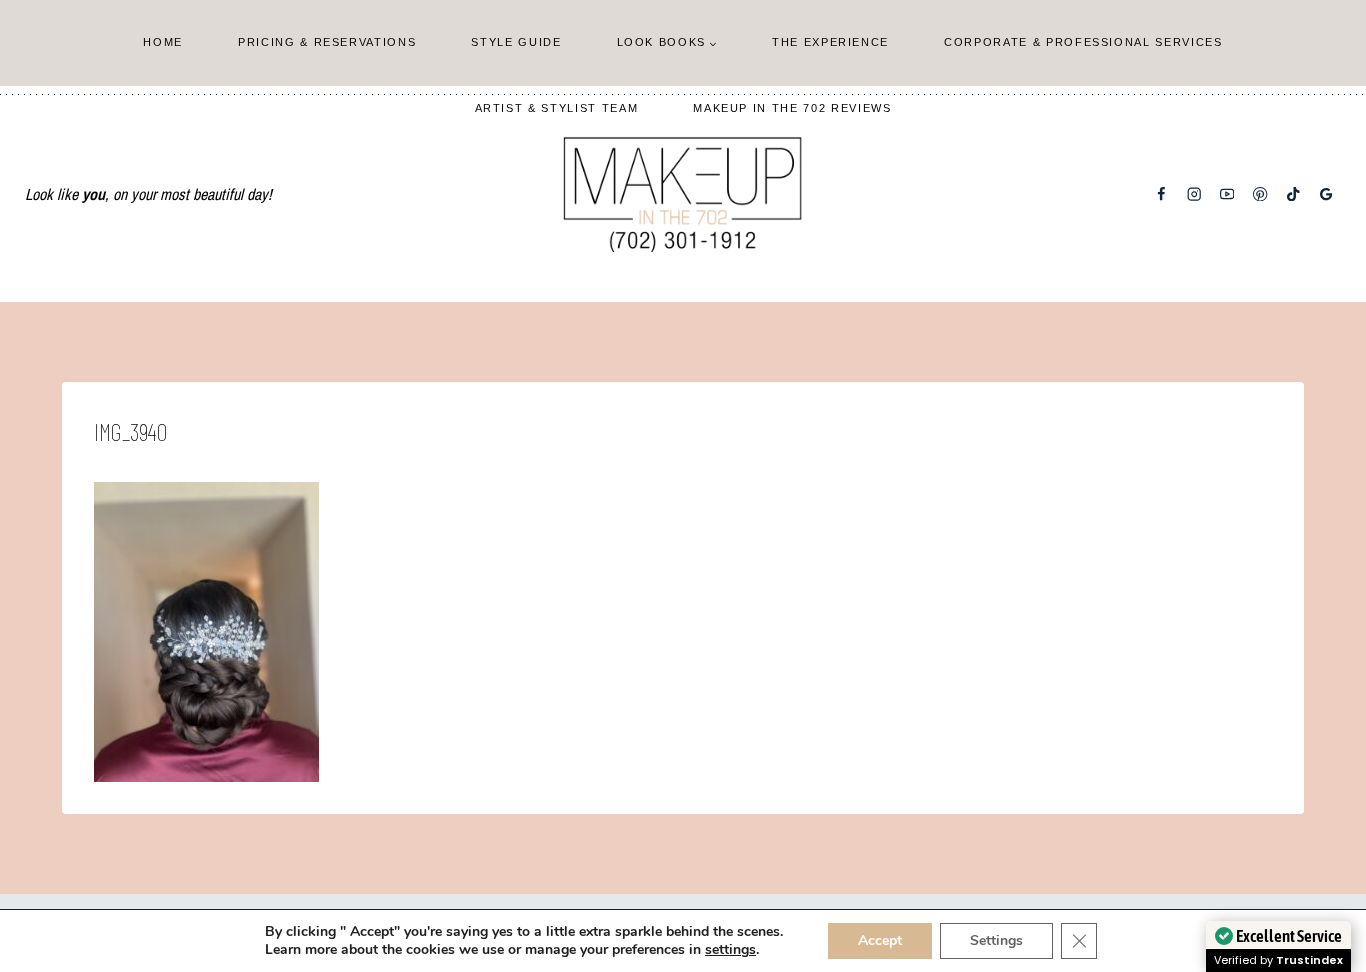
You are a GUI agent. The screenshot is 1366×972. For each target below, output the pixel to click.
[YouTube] (1227, 194)
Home (163, 42)
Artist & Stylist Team (557, 108)
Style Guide (516, 42)
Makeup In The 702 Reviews (792, 108)
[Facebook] (1161, 194)
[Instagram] (1194, 194)
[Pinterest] (1260, 194)
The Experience (830, 42)
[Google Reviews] (1326, 194)
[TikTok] (1293, 194)
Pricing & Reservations (327, 42)
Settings (996, 940)
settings (730, 950)
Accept (880, 940)
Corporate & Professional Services (1083, 42)
